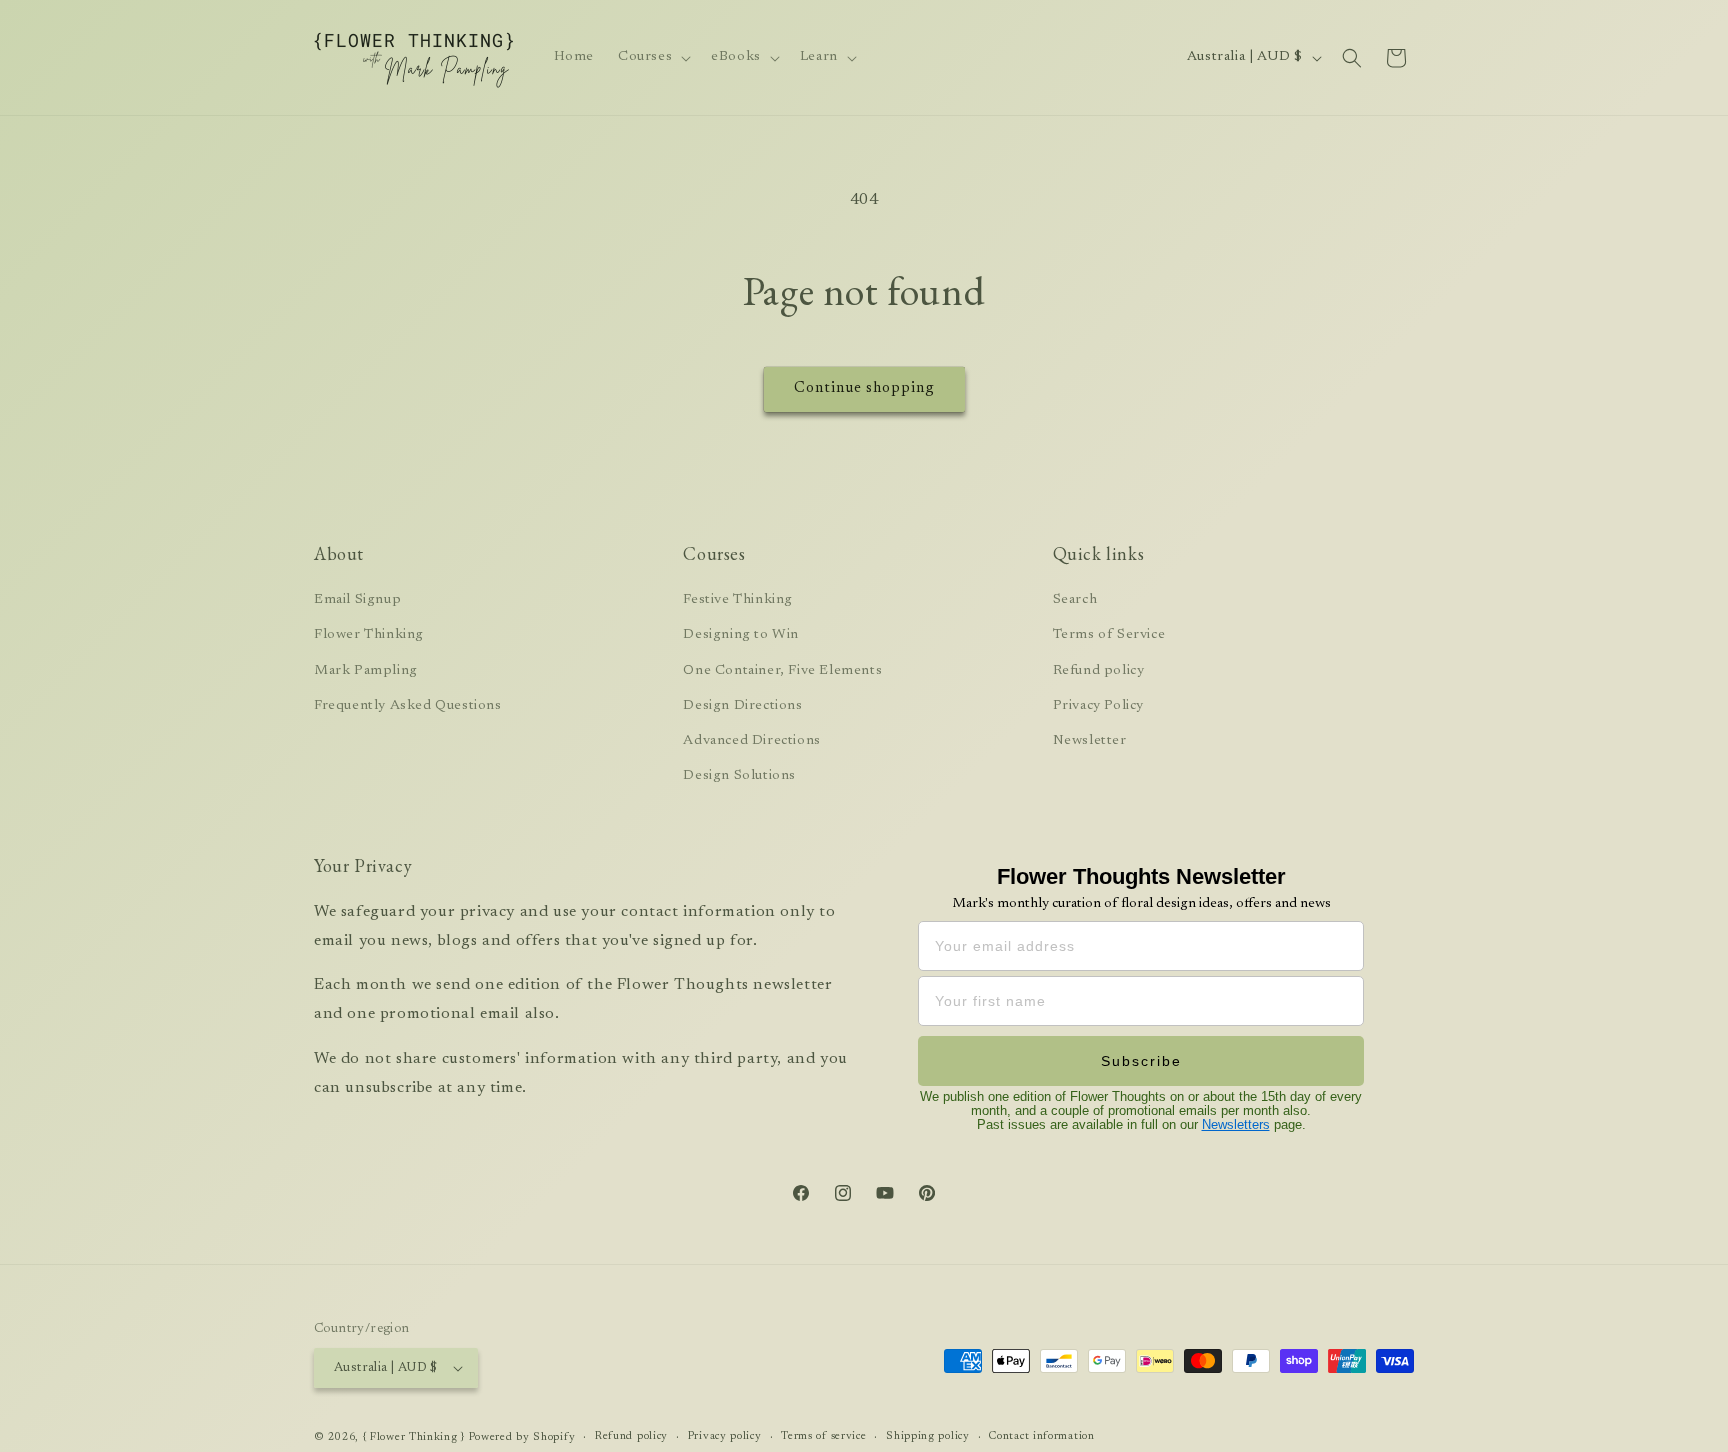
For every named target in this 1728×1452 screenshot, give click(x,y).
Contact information (1041, 1436)
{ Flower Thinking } (414, 1437)
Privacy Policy (1098, 706)
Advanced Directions (751, 741)
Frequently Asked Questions (408, 706)
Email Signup (357, 600)
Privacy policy (725, 1436)
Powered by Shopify (522, 1437)
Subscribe (1141, 1061)
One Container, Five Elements (782, 671)
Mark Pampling (366, 671)
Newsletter (1090, 741)
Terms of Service (1109, 635)
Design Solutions (739, 776)
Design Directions (742, 706)
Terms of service (823, 1436)
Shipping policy (928, 1436)
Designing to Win (741, 635)
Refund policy (1099, 671)
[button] (652, 57)
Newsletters (1236, 1124)
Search (1075, 600)
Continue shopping (864, 388)
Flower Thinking (369, 635)
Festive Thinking (738, 600)
